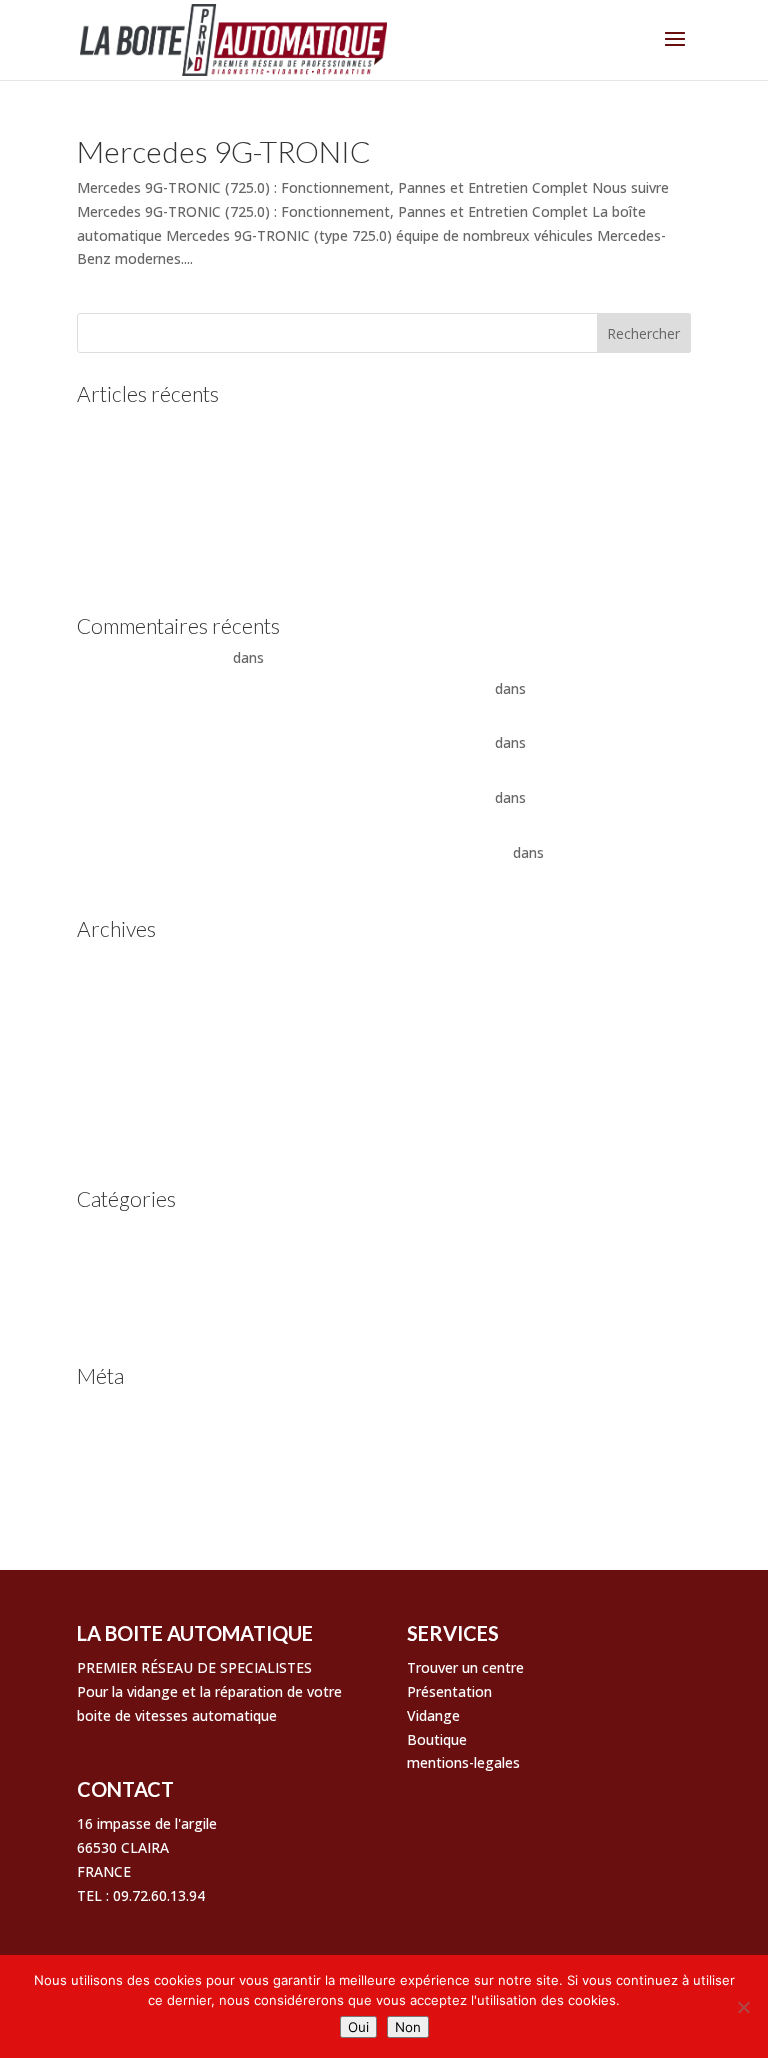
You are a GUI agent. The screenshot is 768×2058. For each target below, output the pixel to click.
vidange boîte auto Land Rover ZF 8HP (204, 572)
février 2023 (115, 1053)
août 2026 (110, 960)
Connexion (112, 1407)
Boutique (437, 1739)
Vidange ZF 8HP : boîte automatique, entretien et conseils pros (284, 688)
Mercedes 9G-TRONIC (224, 151)
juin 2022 (106, 1114)
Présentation (449, 1691)
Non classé (113, 1261)
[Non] (743, 2007)
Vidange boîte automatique (167, 1291)
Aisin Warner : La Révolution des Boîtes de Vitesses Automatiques (293, 852)
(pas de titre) (119, 480)
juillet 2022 (112, 1083)
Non (408, 2027)
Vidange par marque (143, 1322)
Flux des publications (145, 1438)
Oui (358, 2027)
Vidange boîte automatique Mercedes (201, 511)
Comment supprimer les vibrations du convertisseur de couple (470, 657)
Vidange (433, 1715)
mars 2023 (111, 1022)
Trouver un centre (465, 1667)
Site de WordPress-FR (148, 1499)
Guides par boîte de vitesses (169, 1230)
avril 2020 (108, 1145)
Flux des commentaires (153, 1469)
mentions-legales (463, 1762)
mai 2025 (107, 991)
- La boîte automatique (153, 657)
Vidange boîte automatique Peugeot (197, 541)
